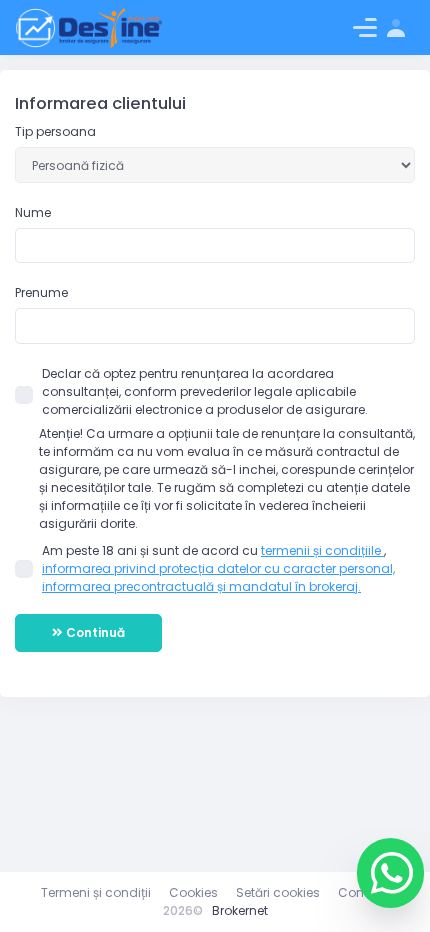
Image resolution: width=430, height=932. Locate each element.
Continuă (94, 632)
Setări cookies (278, 892)
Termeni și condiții (96, 892)
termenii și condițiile (322, 550)
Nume (33, 212)
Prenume (41, 292)
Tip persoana (55, 131)
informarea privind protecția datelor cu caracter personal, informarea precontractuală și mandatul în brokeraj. (218, 577)
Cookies (193, 892)
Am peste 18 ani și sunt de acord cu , (218, 568)
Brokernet (240, 910)
